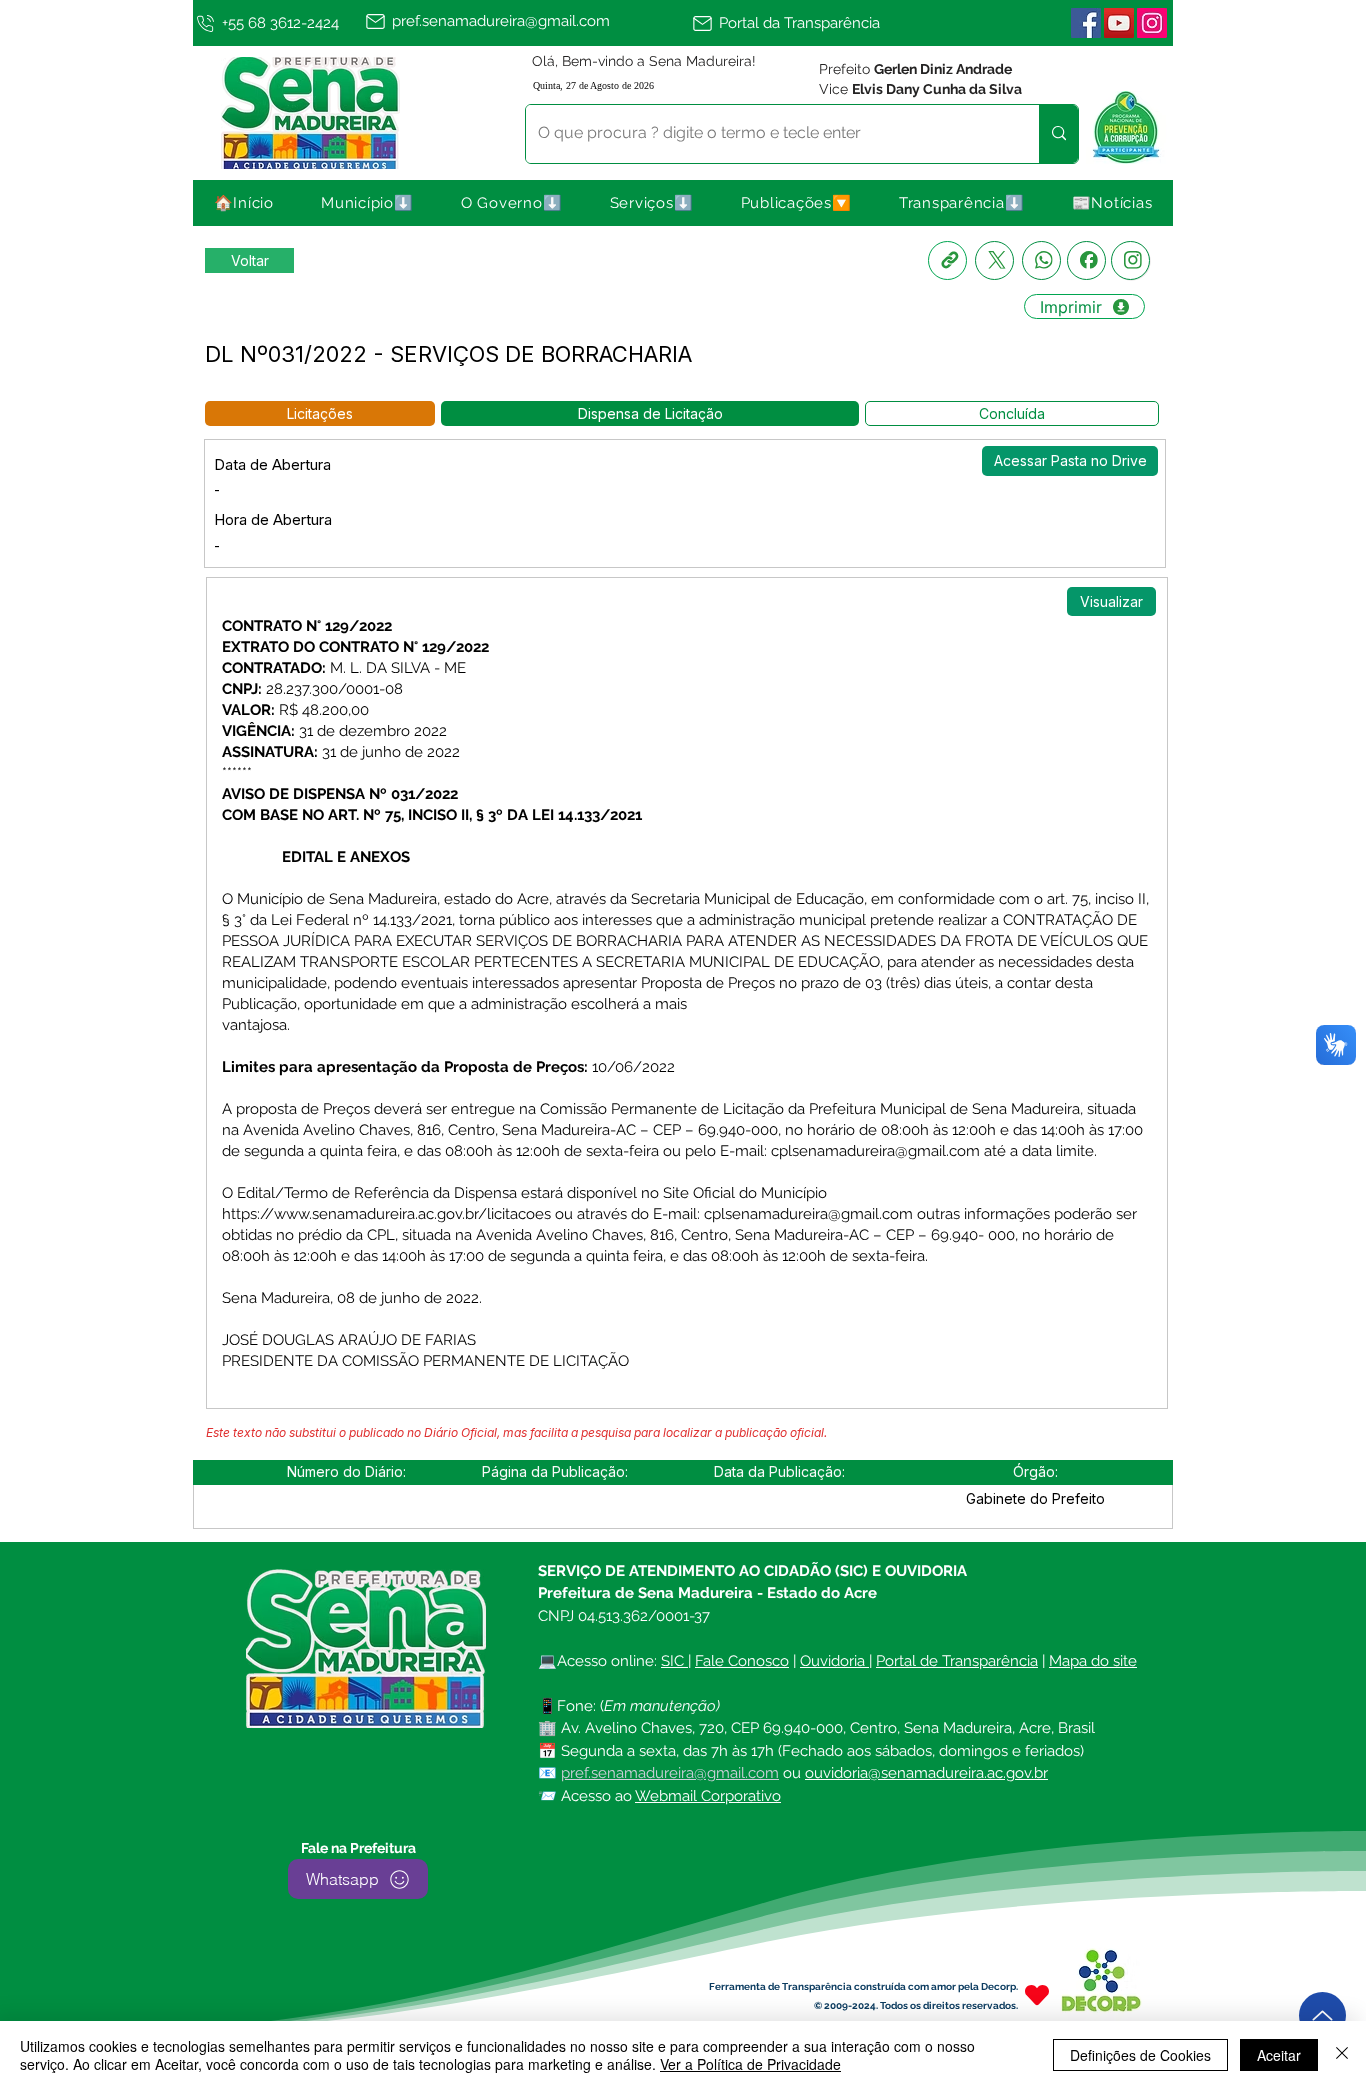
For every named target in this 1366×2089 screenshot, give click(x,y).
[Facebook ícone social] (1086, 23)
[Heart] (1037, 1994)
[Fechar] (1342, 2055)
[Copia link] (947, 260)
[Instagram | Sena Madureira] (1152, 23)
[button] (368, 203)
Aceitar (1279, 2055)
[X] (994, 260)
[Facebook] (1086, 260)
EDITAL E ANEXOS (346, 857)
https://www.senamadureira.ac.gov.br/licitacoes (386, 1214)
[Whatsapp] (1041, 260)
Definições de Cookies (1140, 2055)
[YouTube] (1119, 23)
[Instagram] (1130, 260)
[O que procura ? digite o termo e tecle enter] (1058, 134)
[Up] (1322, 2015)
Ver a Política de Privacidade (750, 2064)
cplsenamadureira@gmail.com (875, 1151)
